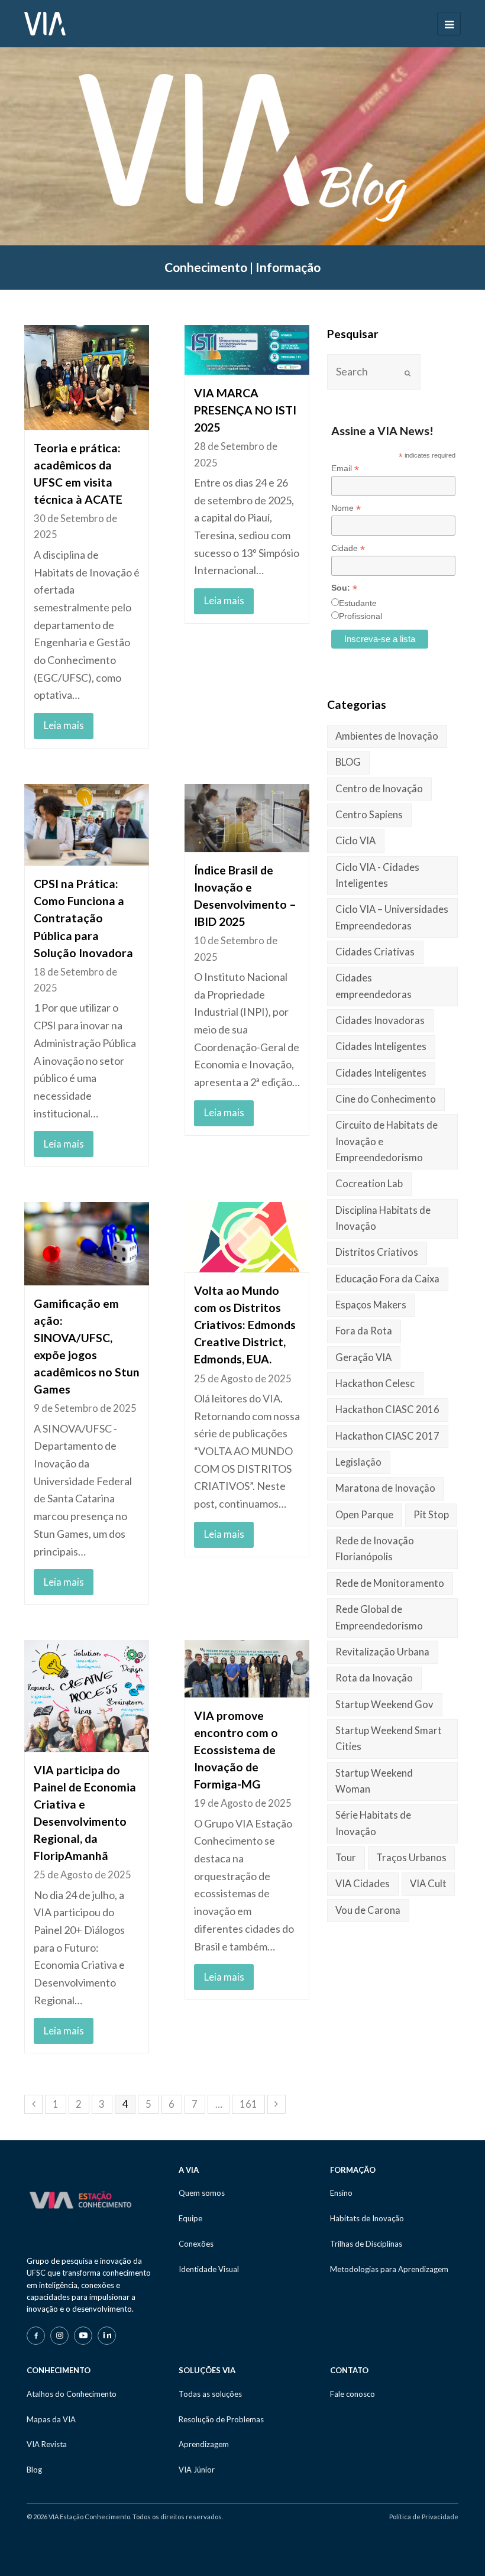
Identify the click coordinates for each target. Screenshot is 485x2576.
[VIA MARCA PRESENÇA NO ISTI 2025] (247, 350)
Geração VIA (363, 1357)
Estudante (358, 603)
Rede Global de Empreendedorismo (379, 1617)
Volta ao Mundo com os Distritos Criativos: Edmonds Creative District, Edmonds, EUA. (245, 1325)
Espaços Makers (371, 1305)
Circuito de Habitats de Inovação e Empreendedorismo (387, 1141)
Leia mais (64, 725)
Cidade (348, 548)
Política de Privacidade (424, 2517)
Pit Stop (431, 1515)
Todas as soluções (210, 2394)
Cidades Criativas (375, 952)
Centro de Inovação (379, 789)
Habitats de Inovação (367, 2218)
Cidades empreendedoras (374, 986)
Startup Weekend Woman (374, 1781)
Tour (346, 1858)
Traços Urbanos (411, 1858)
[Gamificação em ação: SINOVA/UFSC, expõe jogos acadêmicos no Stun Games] (87, 1244)
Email (345, 469)
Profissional (360, 616)
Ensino (341, 2193)
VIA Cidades (363, 1884)
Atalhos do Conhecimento (72, 2394)
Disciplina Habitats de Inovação (383, 1218)
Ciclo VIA (355, 841)
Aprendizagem (204, 2444)
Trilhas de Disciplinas (366, 2244)
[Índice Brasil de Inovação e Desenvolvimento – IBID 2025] (247, 818)
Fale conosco (353, 2394)
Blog (34, 2470)
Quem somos (202, 2193)
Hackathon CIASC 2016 (387, 1409)
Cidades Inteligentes (381, 1046)
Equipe (190, 2218)
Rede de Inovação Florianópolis (375, 1549)
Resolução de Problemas (221, 2419)
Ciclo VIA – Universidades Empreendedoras (392, 917)
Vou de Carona (368, 1910)
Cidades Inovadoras (380, 1020)
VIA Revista (47, 2444)
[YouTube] (83, 2336)
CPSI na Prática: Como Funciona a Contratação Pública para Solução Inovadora (83, 918)
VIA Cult (428, 1884)
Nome (346, 508)
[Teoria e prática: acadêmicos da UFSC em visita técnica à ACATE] (87, 378)
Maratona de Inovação (385, 1488)
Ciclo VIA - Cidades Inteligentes (377, 875)
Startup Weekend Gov (384, 1705)
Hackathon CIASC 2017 (387, 1436)
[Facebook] (36, 2336)
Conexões (196, 2244)
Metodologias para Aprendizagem (389, 2269)
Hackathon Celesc (375, 1383)
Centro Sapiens (369, 815)
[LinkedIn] (107, 2336)
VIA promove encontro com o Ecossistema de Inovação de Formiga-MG (236, 1750)
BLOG (348, 762)
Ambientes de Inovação (387, 736)
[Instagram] (59, 2336)
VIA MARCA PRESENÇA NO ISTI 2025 (245, 410)
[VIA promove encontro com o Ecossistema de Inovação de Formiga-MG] (247, 1669)
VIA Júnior (197, 2470)
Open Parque (364, 1515)
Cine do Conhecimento (386, 1099)
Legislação (358, 1462)
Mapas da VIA (51, 2419)
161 (248, 2104)
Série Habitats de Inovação (373, 1823)
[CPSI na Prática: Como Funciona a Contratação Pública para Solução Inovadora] (87, 825)
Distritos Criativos (377, 1252)
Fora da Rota (364, 1331)
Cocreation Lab (369, 1184)
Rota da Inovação (374, 1678)
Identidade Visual (209, 2269)
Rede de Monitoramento (390, 1583)
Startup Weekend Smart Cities (389, 1739)
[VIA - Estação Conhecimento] (45, 22)
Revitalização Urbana (382, 1652)
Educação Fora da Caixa (387, 1279)
